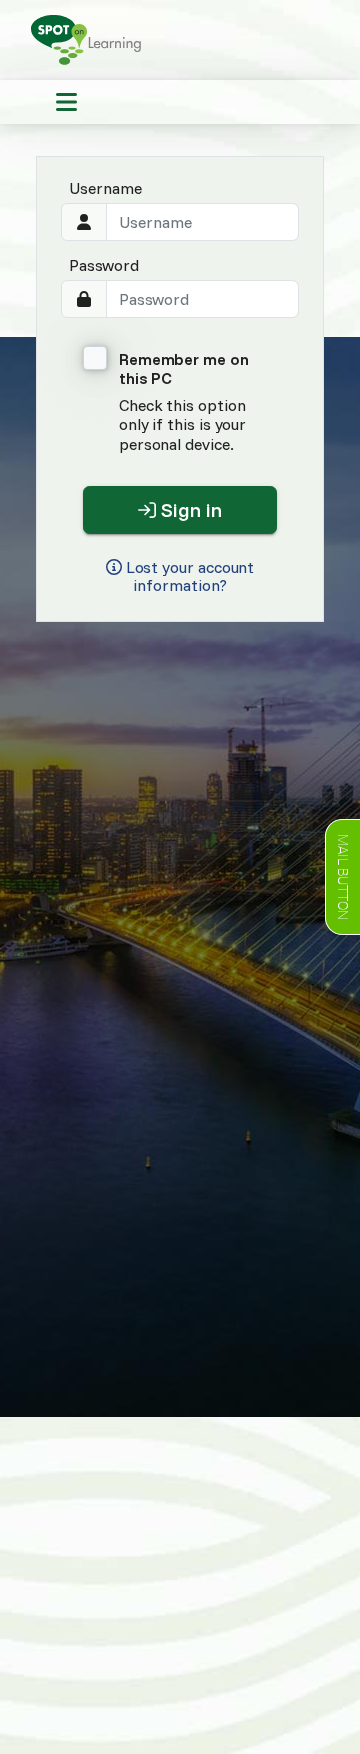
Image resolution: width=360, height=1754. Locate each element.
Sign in (189, 509)
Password (104, 265)
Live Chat (342, 877)
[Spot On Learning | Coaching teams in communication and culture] (91, 38)
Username (105, 188)
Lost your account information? (188, 576)
